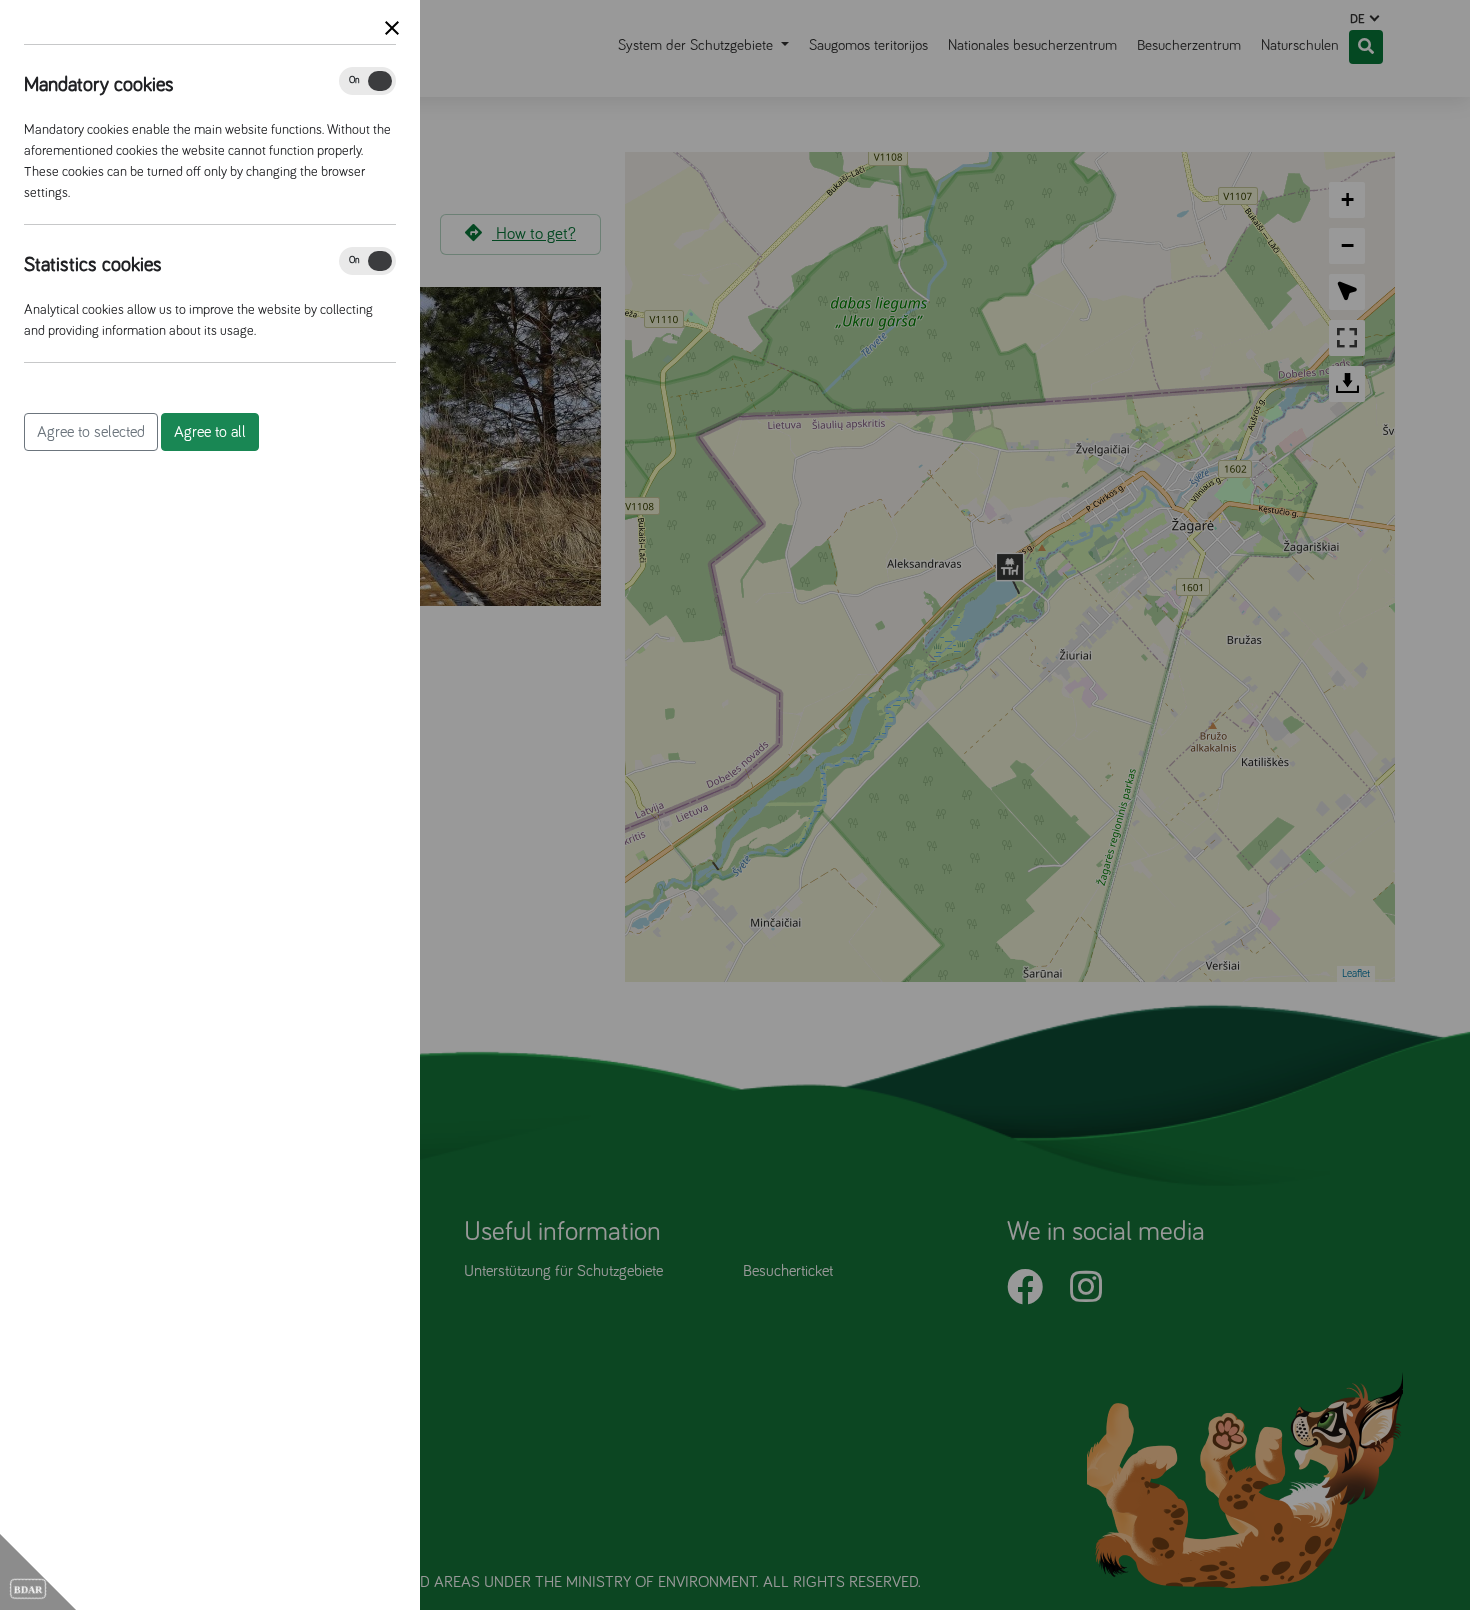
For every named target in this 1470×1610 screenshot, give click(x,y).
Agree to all (210, 432)
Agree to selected (91, 432)
